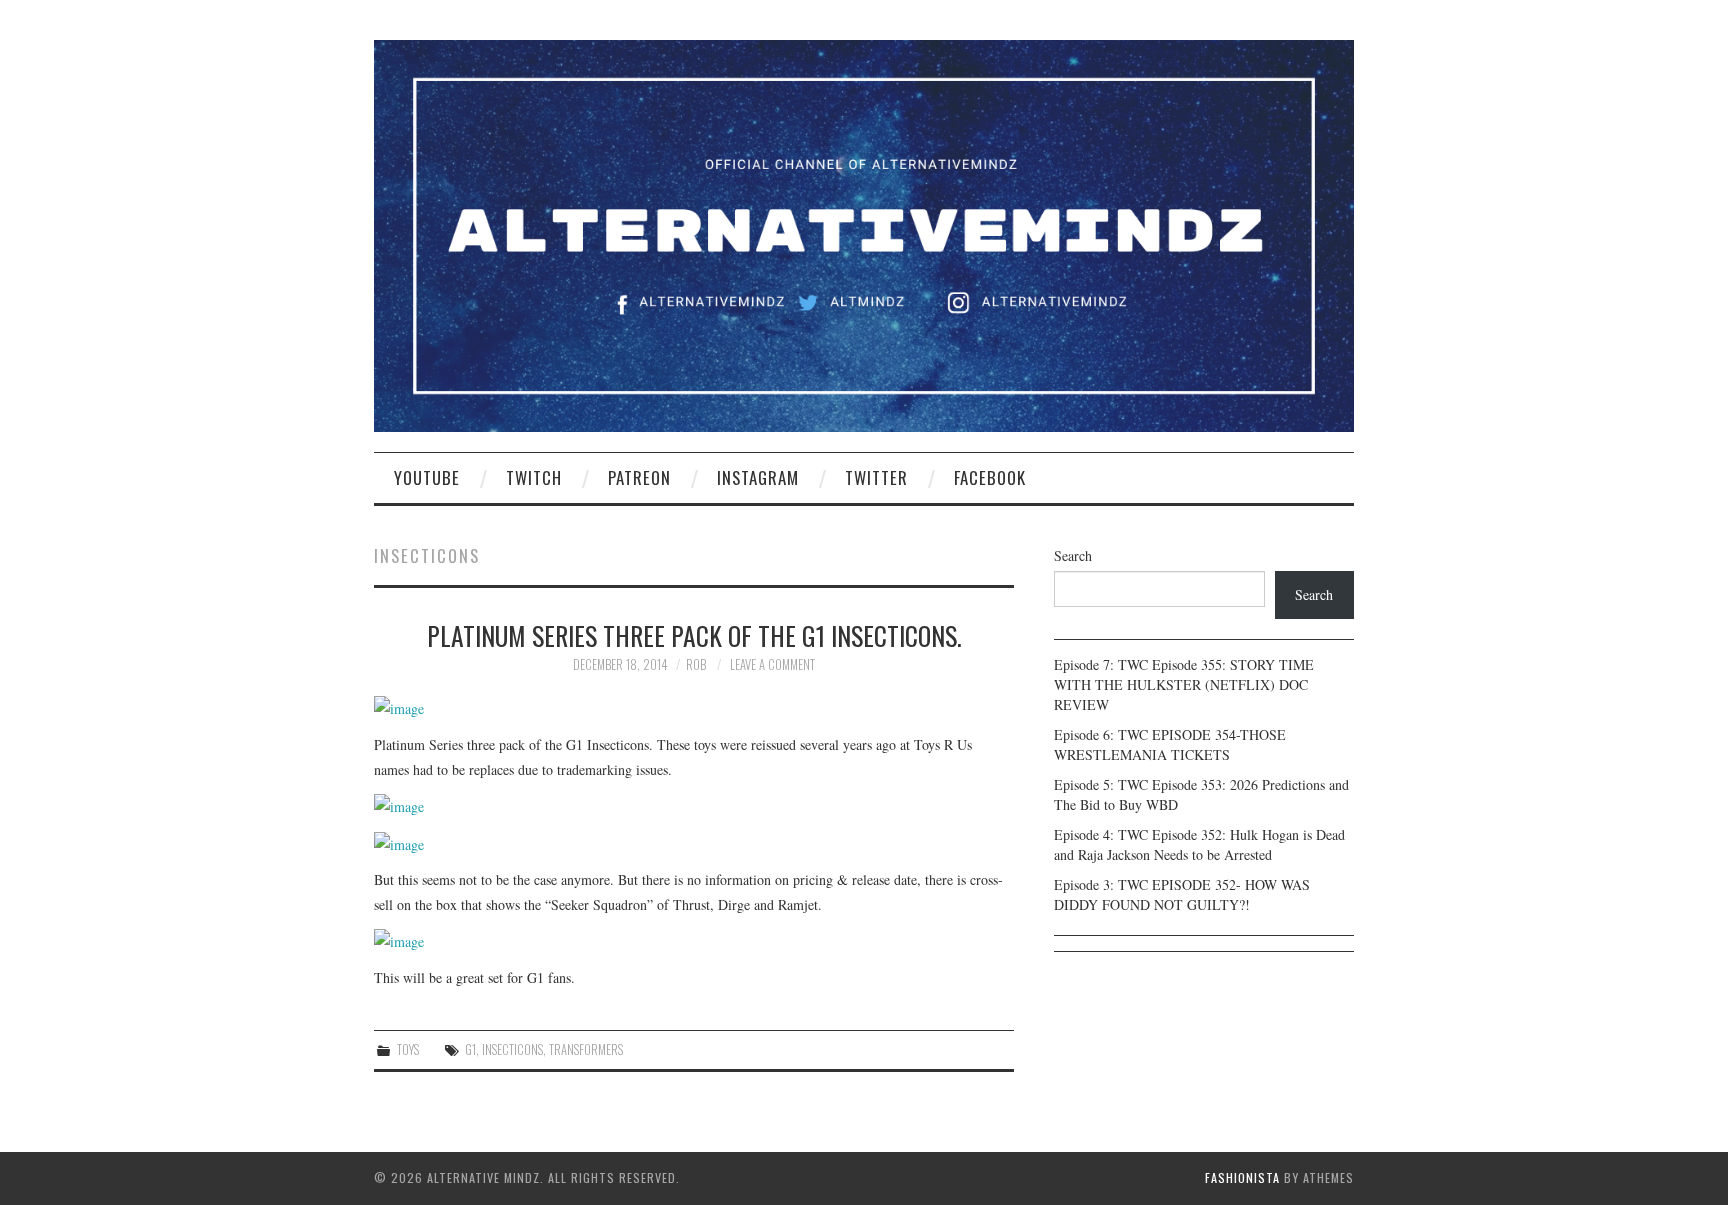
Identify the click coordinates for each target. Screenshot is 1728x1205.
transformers (586, 1049)
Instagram (758, 477)
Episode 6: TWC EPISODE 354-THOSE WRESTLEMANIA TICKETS (1170, 744)
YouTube (427, 477)
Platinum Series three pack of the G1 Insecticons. (694, 635)
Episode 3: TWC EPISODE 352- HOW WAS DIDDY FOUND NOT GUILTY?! (1182, 894)
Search (1073, 555)
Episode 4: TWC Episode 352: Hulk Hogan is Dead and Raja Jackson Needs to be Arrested (1199, 844)
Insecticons (512, 1049)
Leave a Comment (772, 664)
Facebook (990, 477)
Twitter (876, 477)
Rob (696, 664)
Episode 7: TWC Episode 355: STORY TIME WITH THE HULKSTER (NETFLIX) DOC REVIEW (1184, 684)
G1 (470, 1049)
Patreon (639, 477)
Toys (408, 1049)
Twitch (534, 477)
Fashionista (1242, 1177)
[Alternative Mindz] (864, 233)
